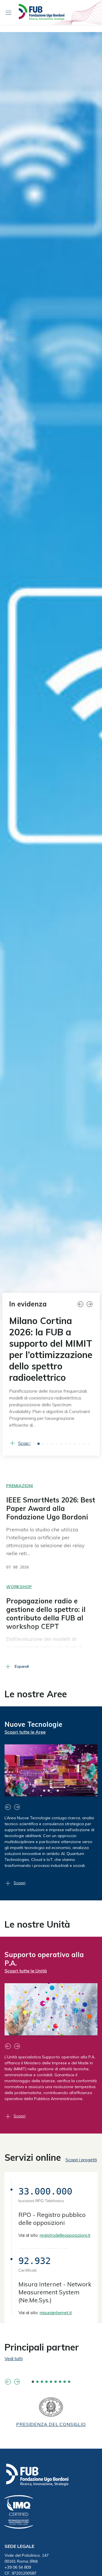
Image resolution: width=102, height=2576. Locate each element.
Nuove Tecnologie (33, 1724)
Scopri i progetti (81, 2160)
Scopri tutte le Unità (26, 1971)
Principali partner (42, 2347)
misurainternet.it (56, 2313)
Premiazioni (20, 1486)
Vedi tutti (14, 2358)
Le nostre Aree (36, 1694)
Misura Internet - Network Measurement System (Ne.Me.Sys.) (55, 2292)
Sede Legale (19, 2546)
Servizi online (33, 2157)
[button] (82, 1304)
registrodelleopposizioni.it (65, 2235)
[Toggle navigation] (8, 12)
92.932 (35, 2261)
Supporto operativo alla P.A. (44, 1959)
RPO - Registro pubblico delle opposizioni (52, 2219)
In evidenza (28, 1304)
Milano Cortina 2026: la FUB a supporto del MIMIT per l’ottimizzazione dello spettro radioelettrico (51, 1349)
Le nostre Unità (37, 1924)
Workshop (19, 1587)
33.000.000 (45, 2191)
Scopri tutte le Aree (25, 1732)
